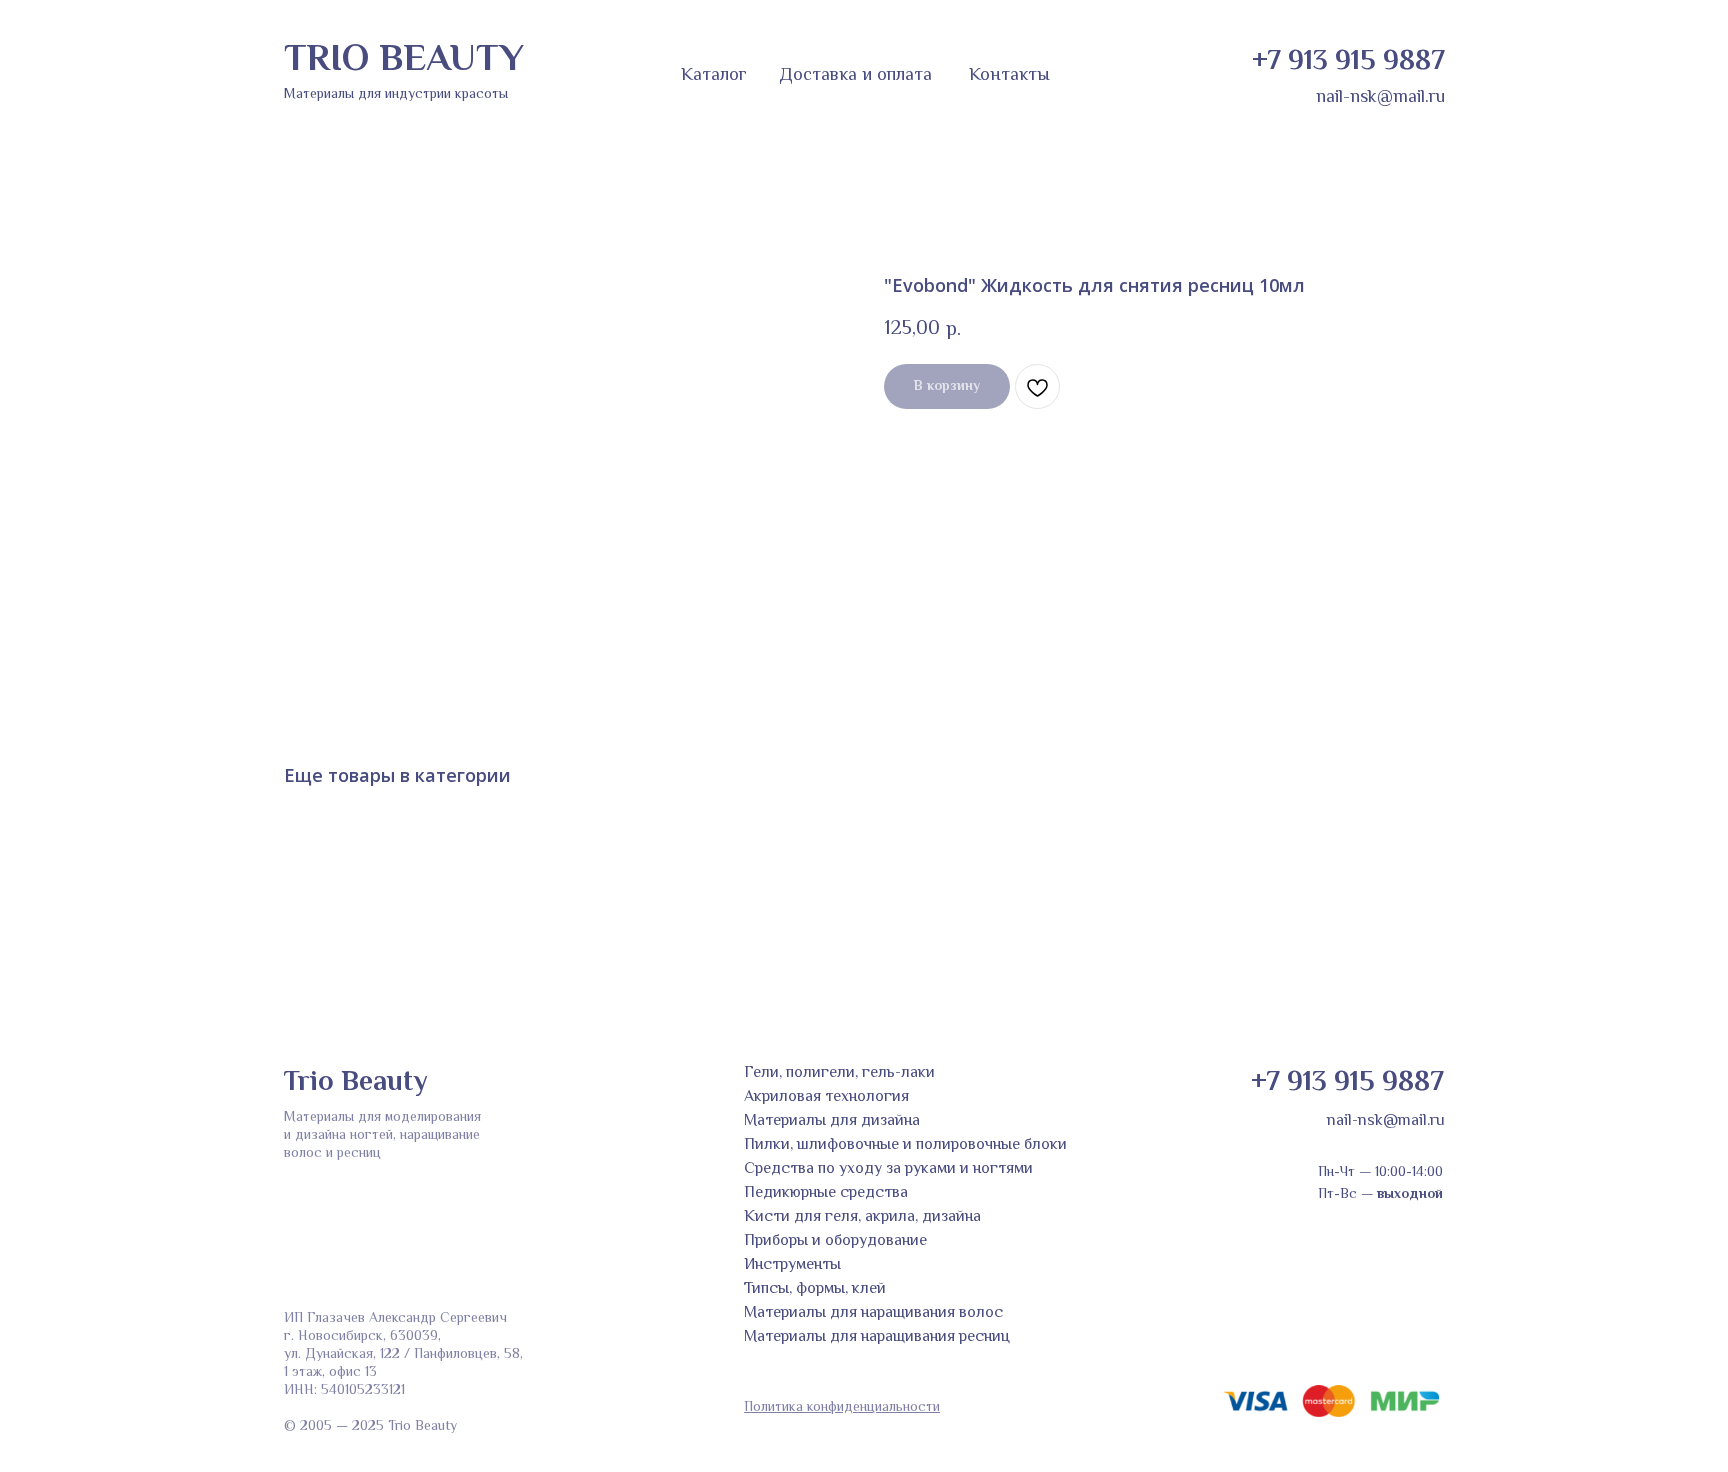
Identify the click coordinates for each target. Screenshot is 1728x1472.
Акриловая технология (826, 1097)
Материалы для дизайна (832, 1121)
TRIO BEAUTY (404, 61)
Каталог (714, 76)
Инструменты (792, 1265)
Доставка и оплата (855, 76)
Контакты (1009, 76)
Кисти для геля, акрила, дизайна (862, 1217)
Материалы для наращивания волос (873, 1313)
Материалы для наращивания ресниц (877, 1337)
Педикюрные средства (826, 1193)
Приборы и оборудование (835, 1241)
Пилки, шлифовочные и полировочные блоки (905, 1145)
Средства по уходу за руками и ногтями (888, 1169)
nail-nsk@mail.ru (1380, 98)
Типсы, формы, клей (815, 1289)
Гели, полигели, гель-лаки (839, 1073)
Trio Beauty (355, 1083)
